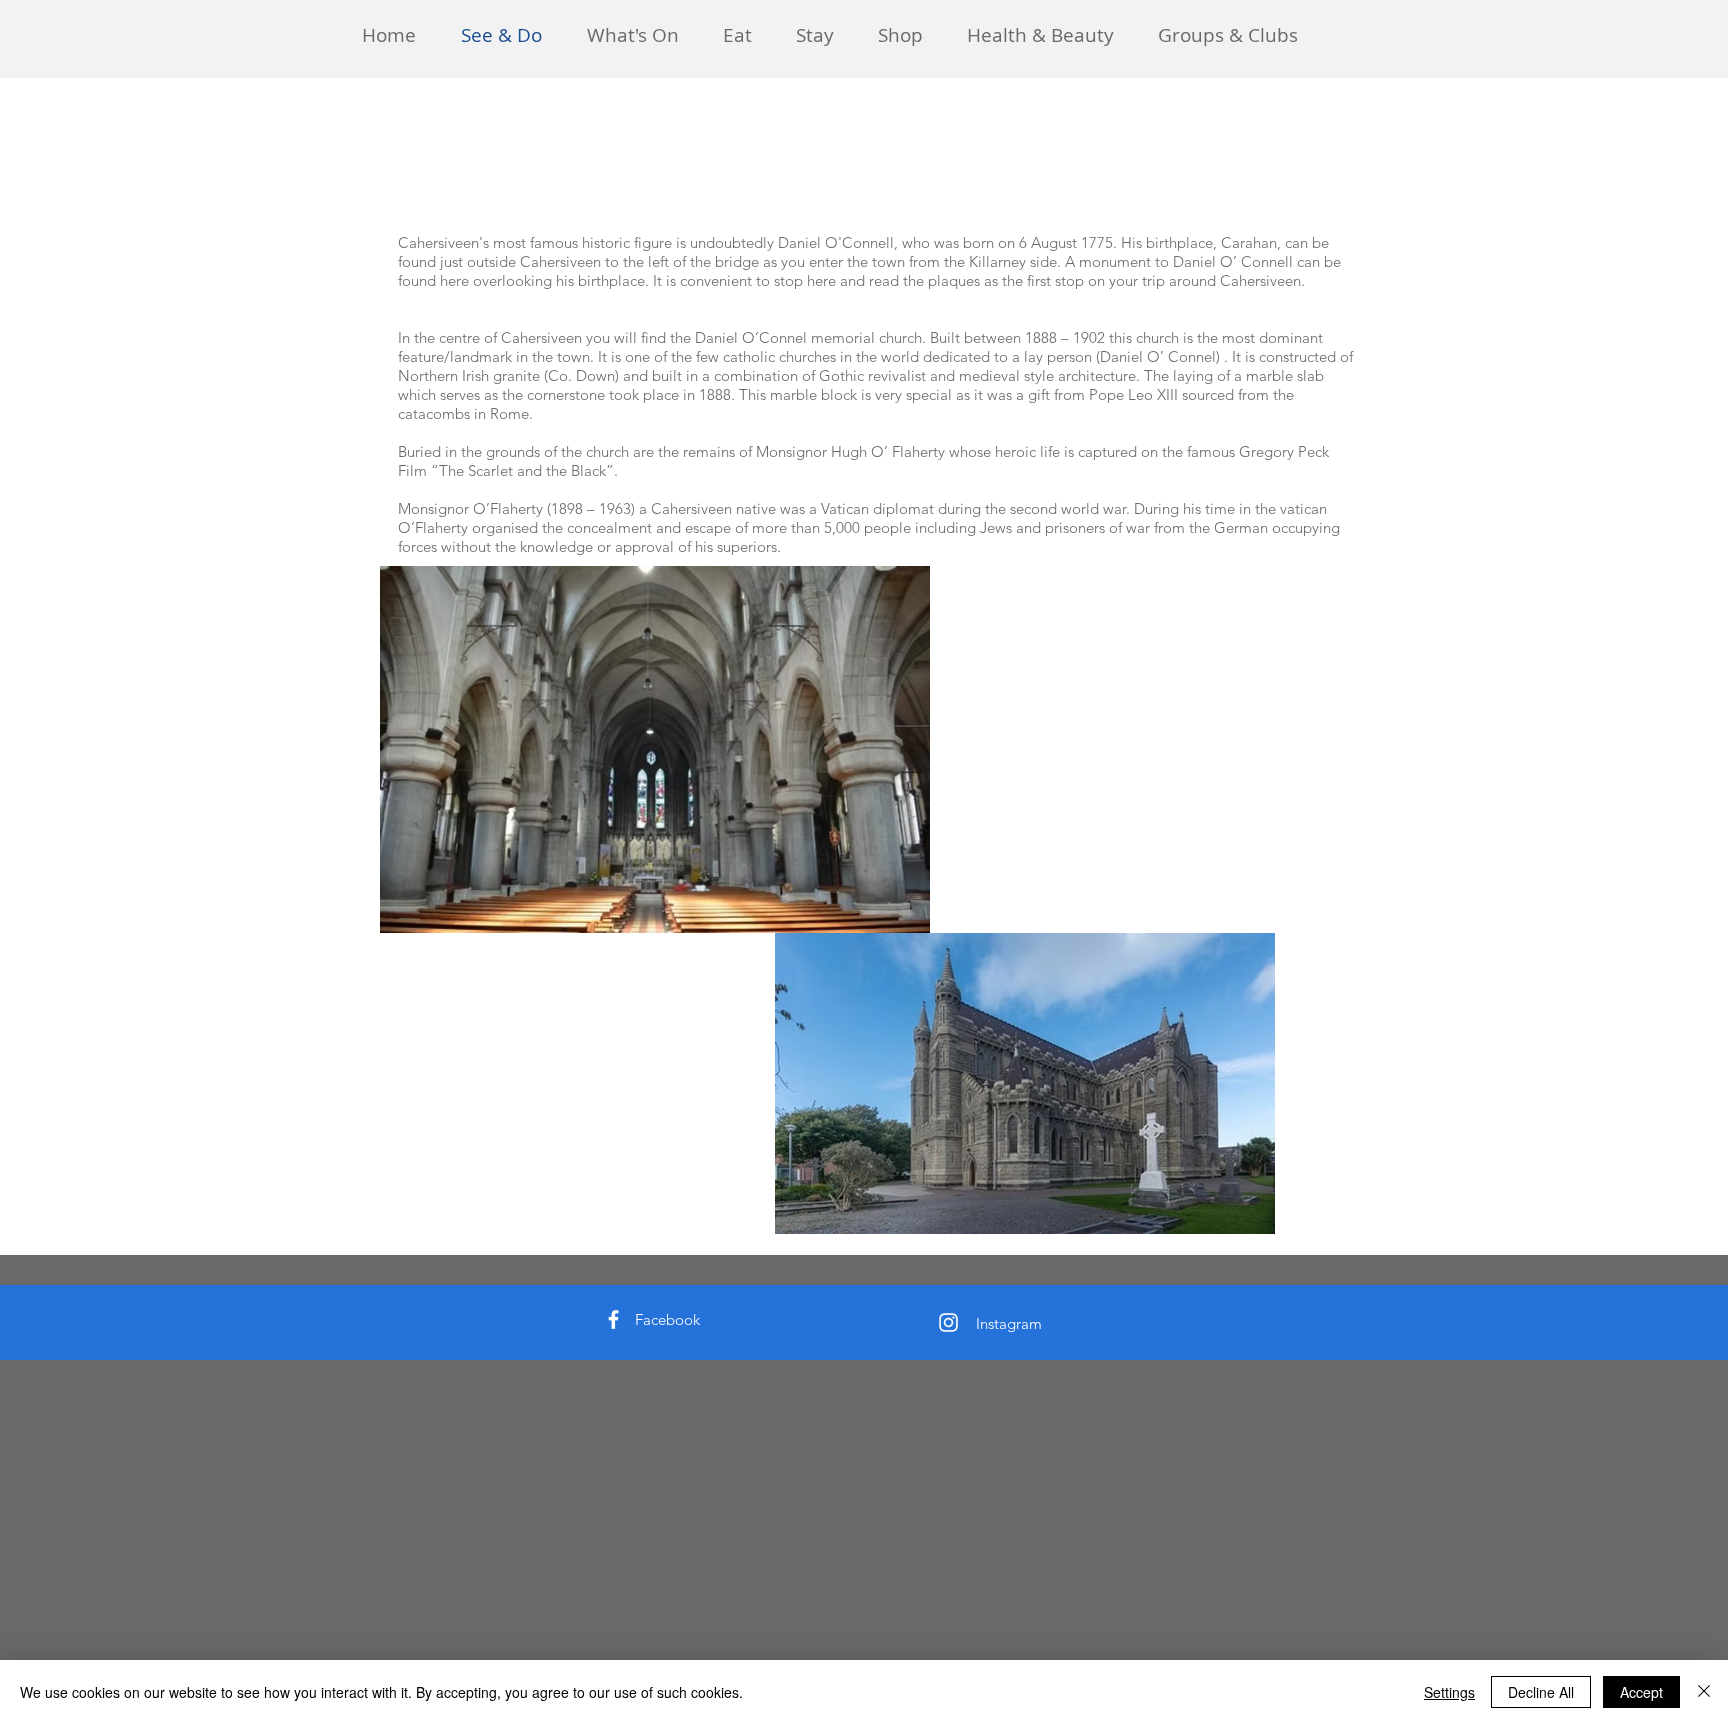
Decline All (1541, 1692)
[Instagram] (948, 1322)
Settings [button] (1449, 1692)
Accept (1641, 1692)
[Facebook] (613, 1319)
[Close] (1704, 1692)
